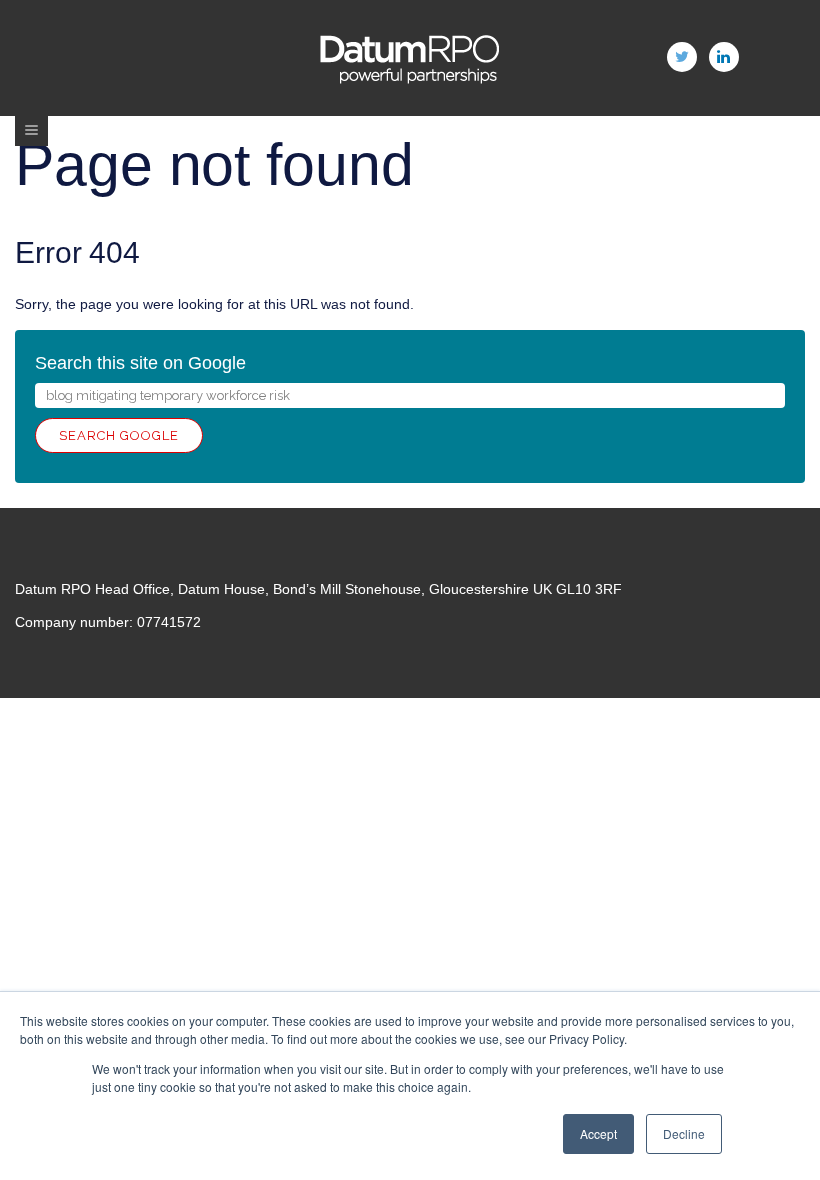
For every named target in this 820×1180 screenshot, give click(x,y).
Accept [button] (598, 1133)
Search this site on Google (140, 363)
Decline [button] (684, 1133)
